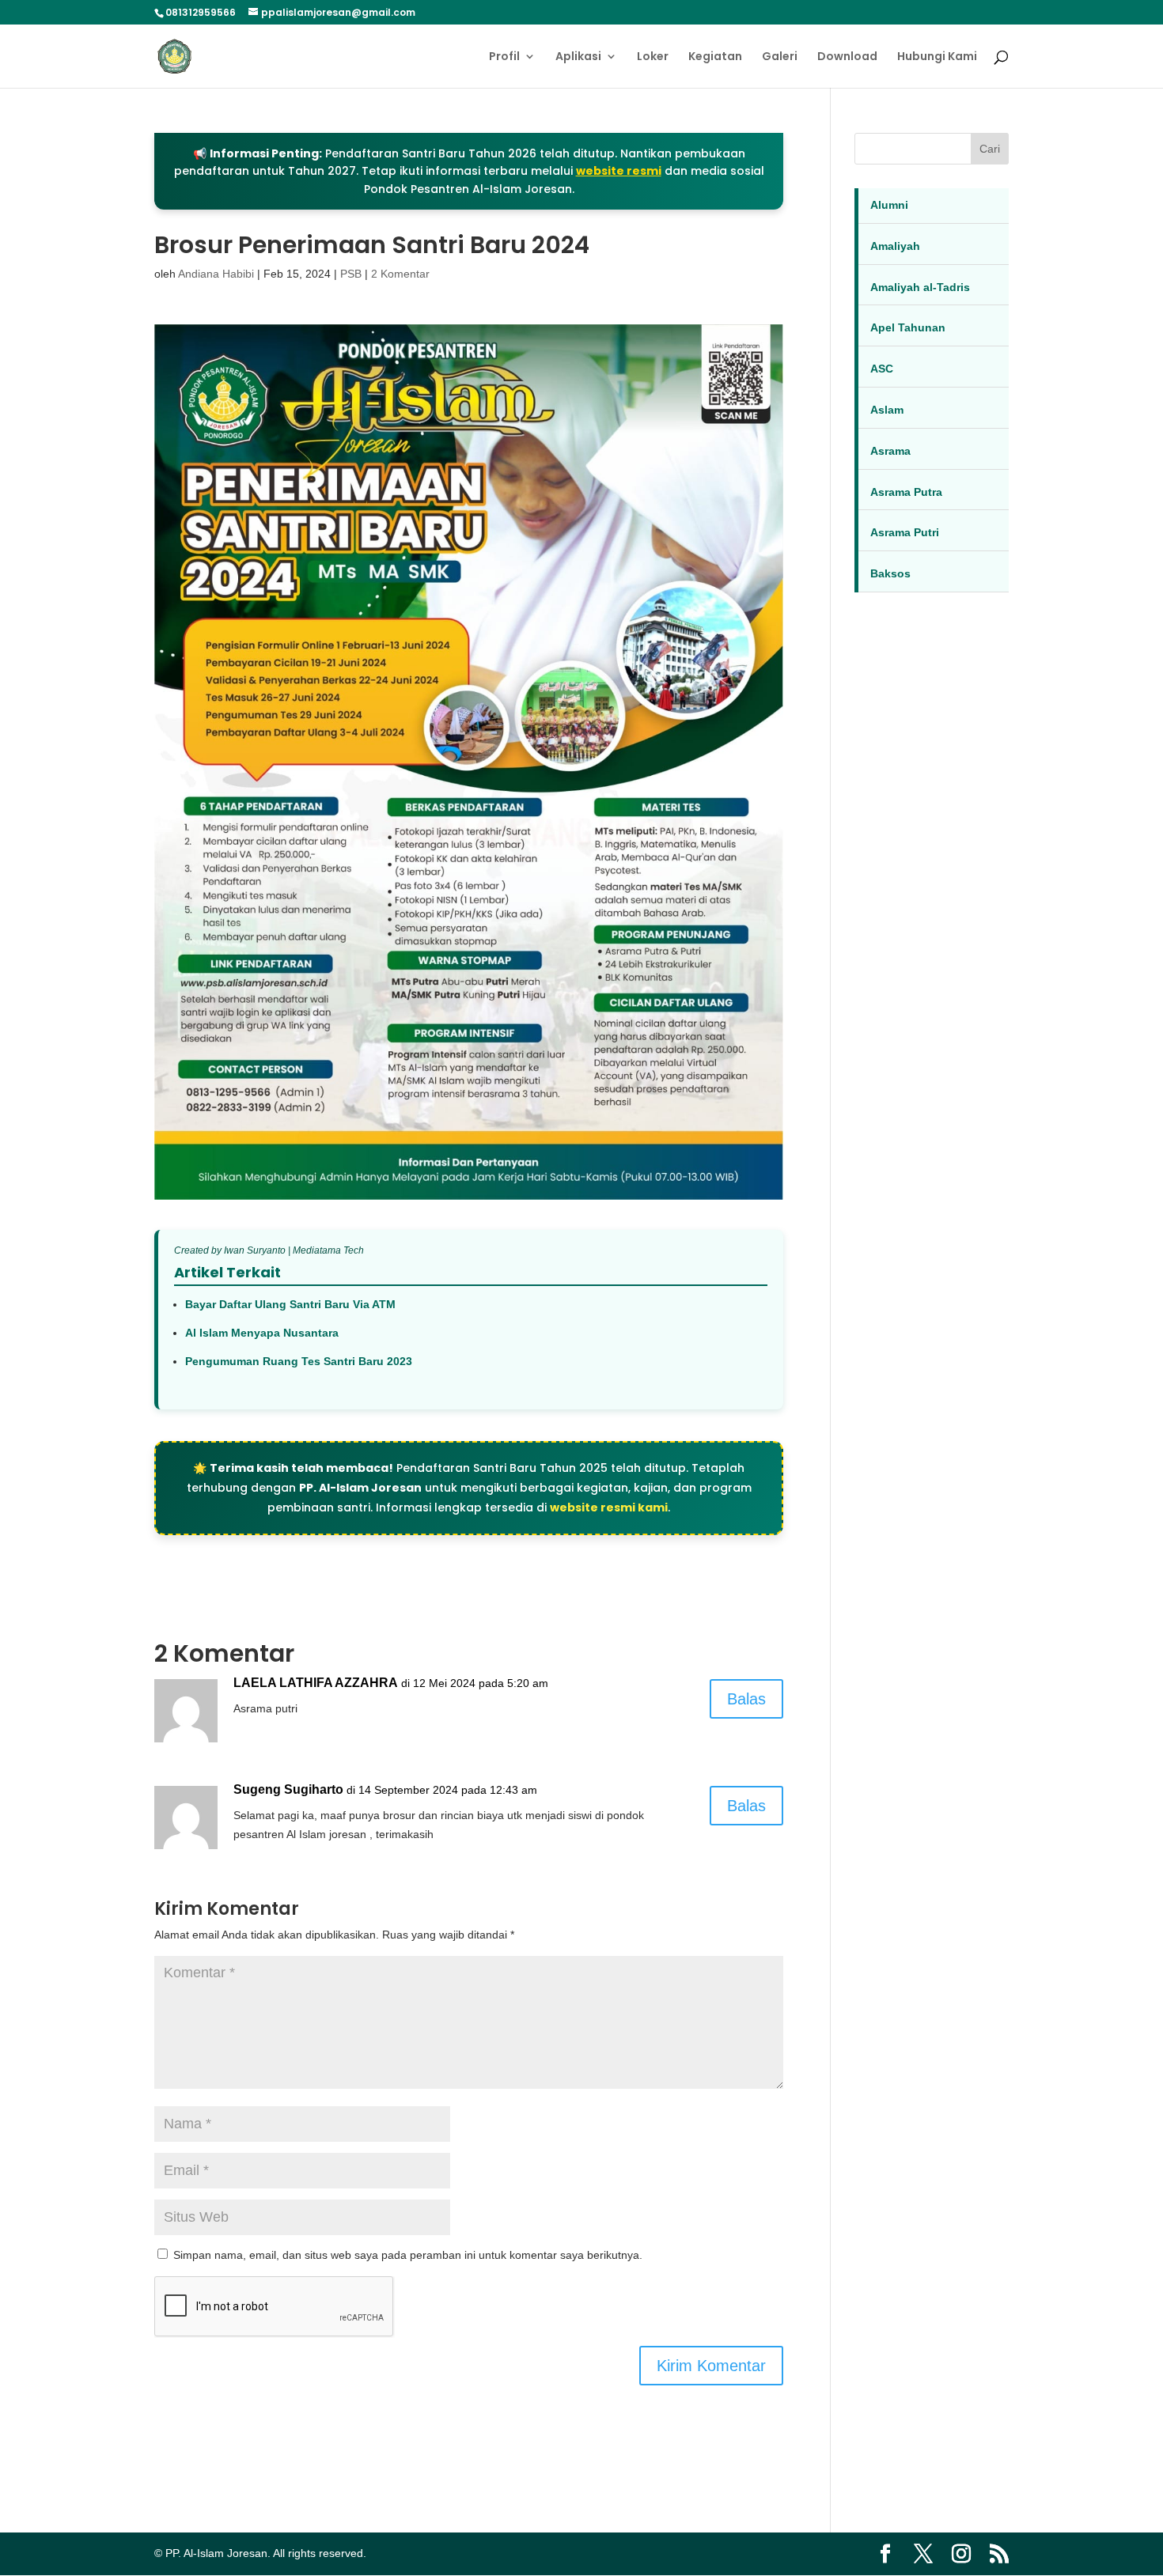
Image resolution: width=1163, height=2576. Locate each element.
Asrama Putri (905, 532)
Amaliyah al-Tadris (920, 287)
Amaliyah (895, 246)
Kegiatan (715, 57)
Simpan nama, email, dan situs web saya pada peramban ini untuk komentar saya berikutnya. (408, 2255)
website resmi (619, 171)
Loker (653, 57)
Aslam (887, 410)
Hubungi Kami (937, 57)
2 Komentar (400, 274)
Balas (746, 1699)
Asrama (890, 451)
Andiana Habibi (216, 274)
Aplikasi (578, 57)
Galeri (780, 57)
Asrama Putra (906, 492)
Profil (504, 57)
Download (847, 57)
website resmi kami (609, 1507)
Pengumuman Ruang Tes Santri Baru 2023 (299, 1361)
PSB (351, 274)
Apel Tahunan (908, 327)
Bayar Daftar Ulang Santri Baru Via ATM (290, 1304)
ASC (882, 369)
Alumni (889, 205)
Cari (990, 149)
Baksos (890, 573)
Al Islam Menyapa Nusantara (262, 1333)
